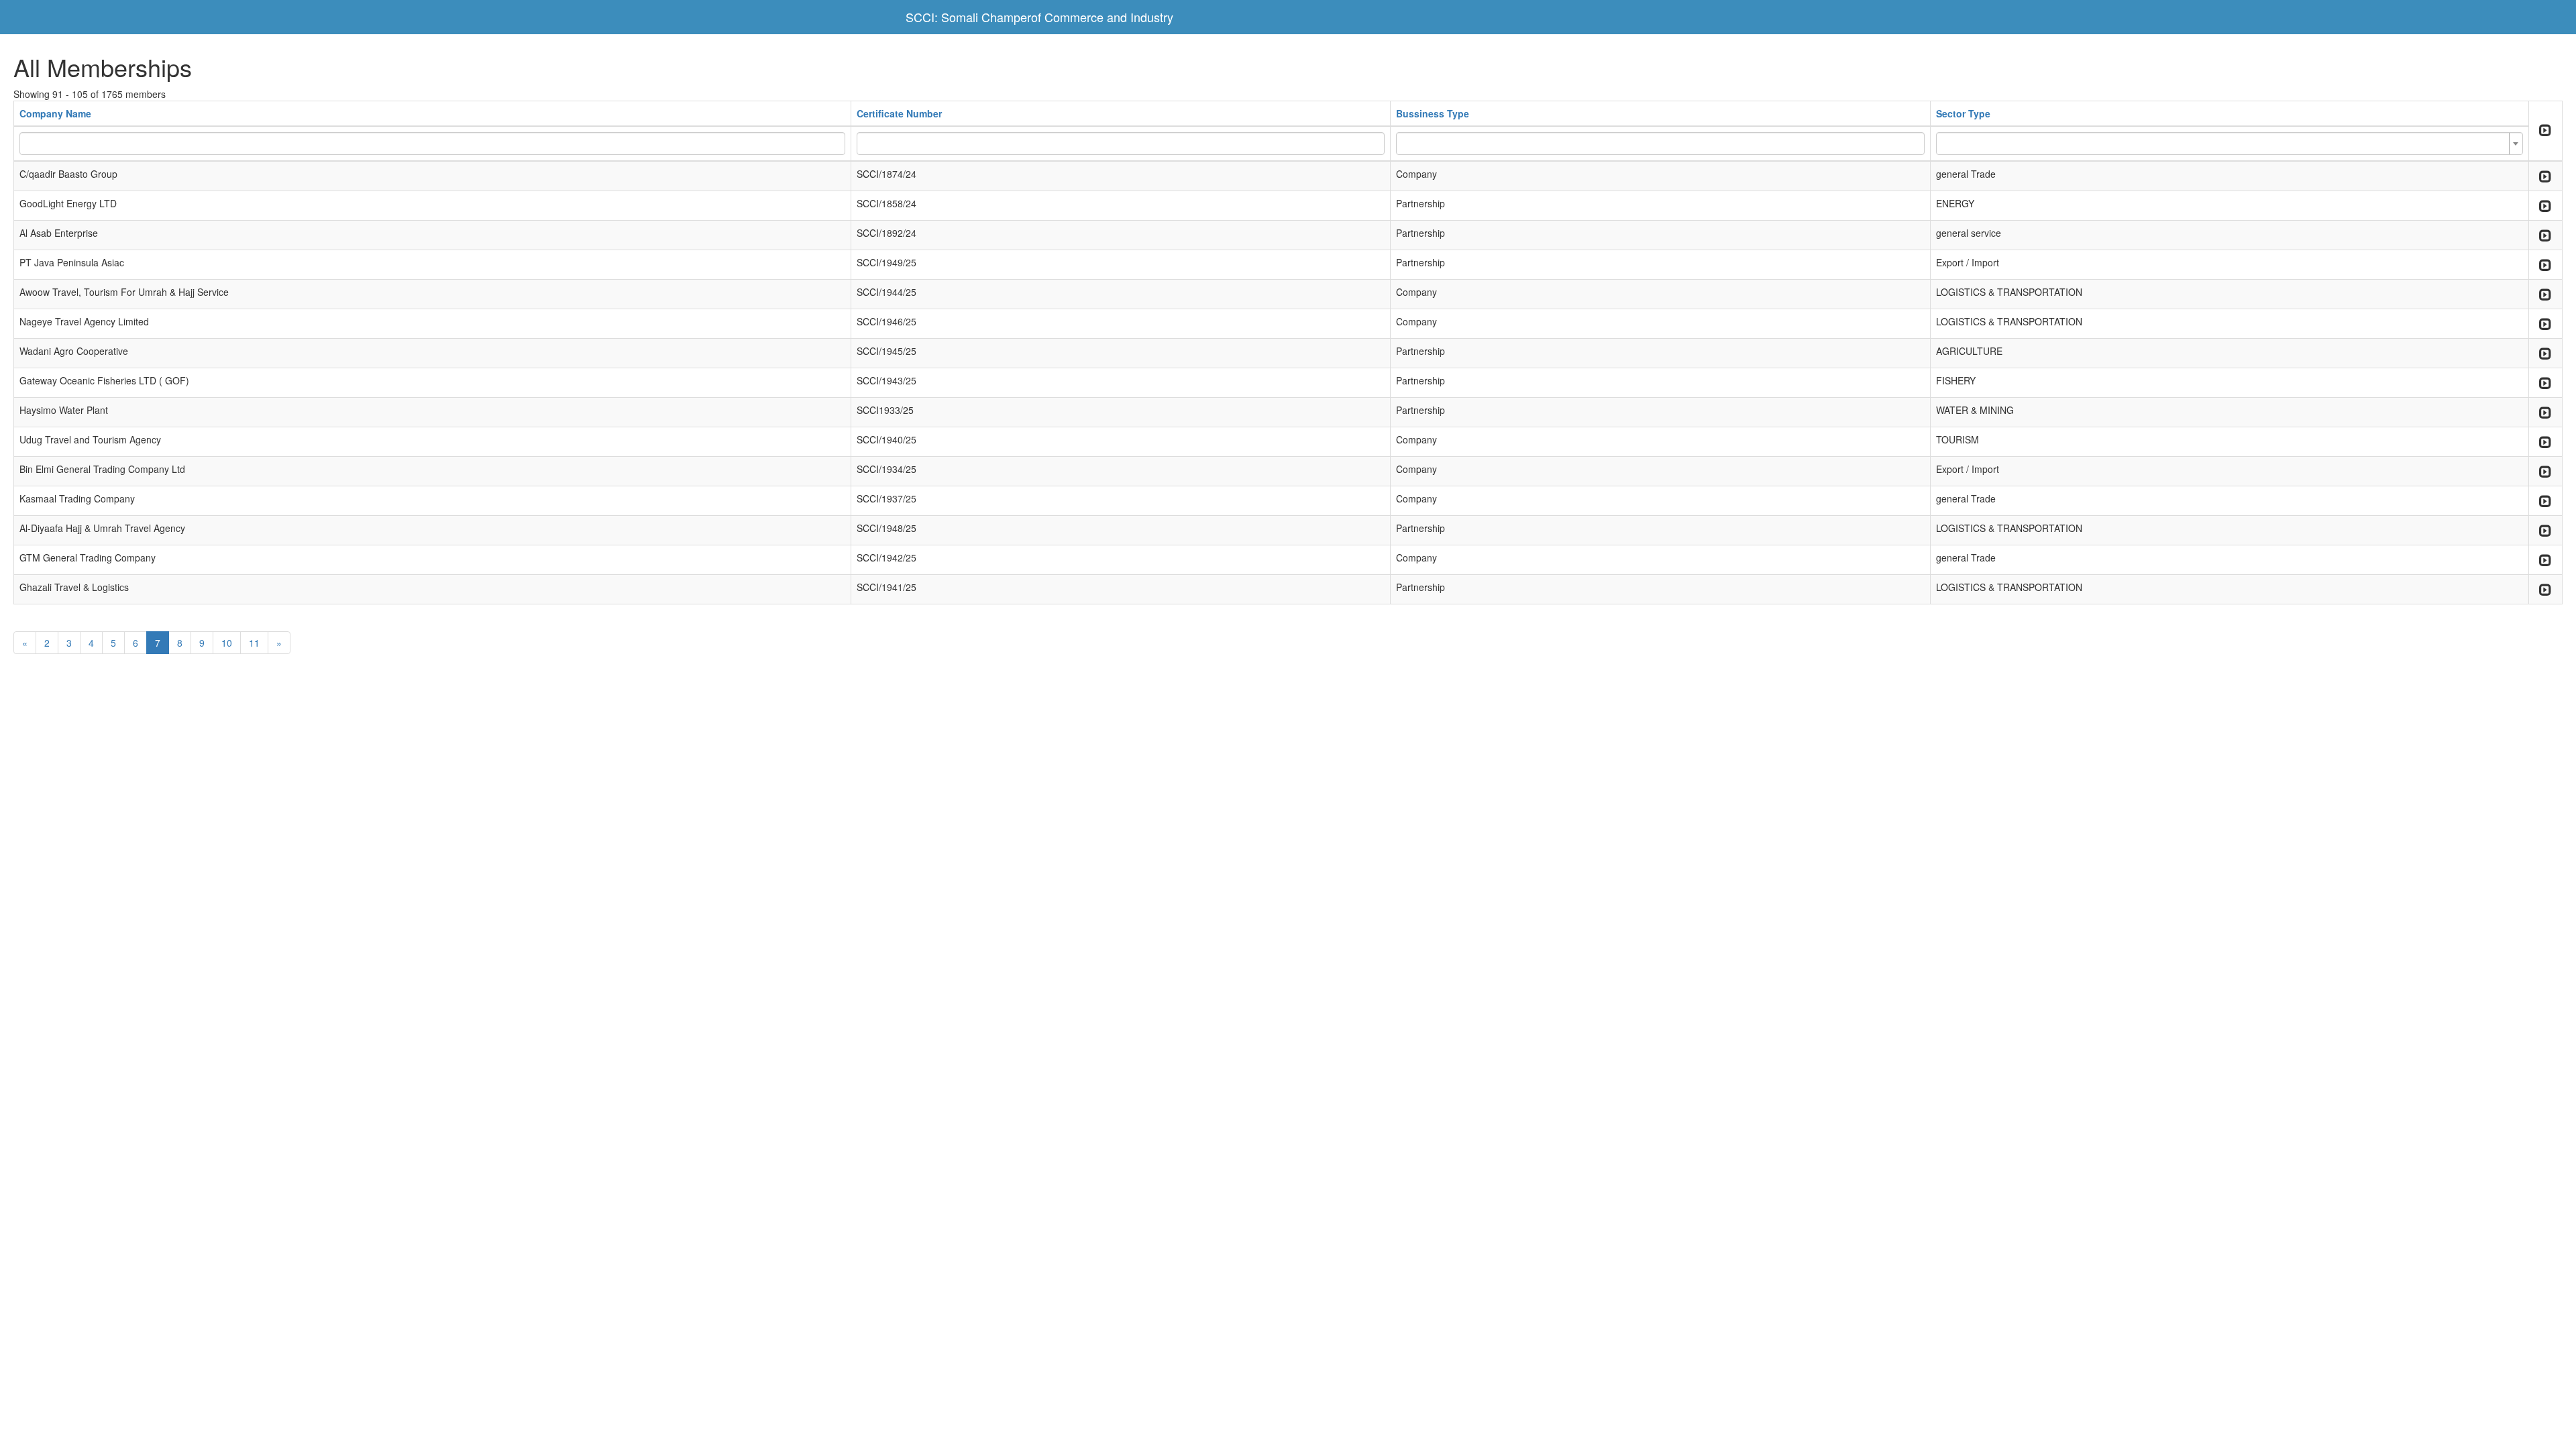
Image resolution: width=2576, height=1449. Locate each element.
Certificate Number (899, 113)
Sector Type (1963, 113)
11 (254, 643)
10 (227, 643)
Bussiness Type (1433, 113)
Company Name (55, 113)
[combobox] (2230, 144)
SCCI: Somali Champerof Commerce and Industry (1039, 17)
